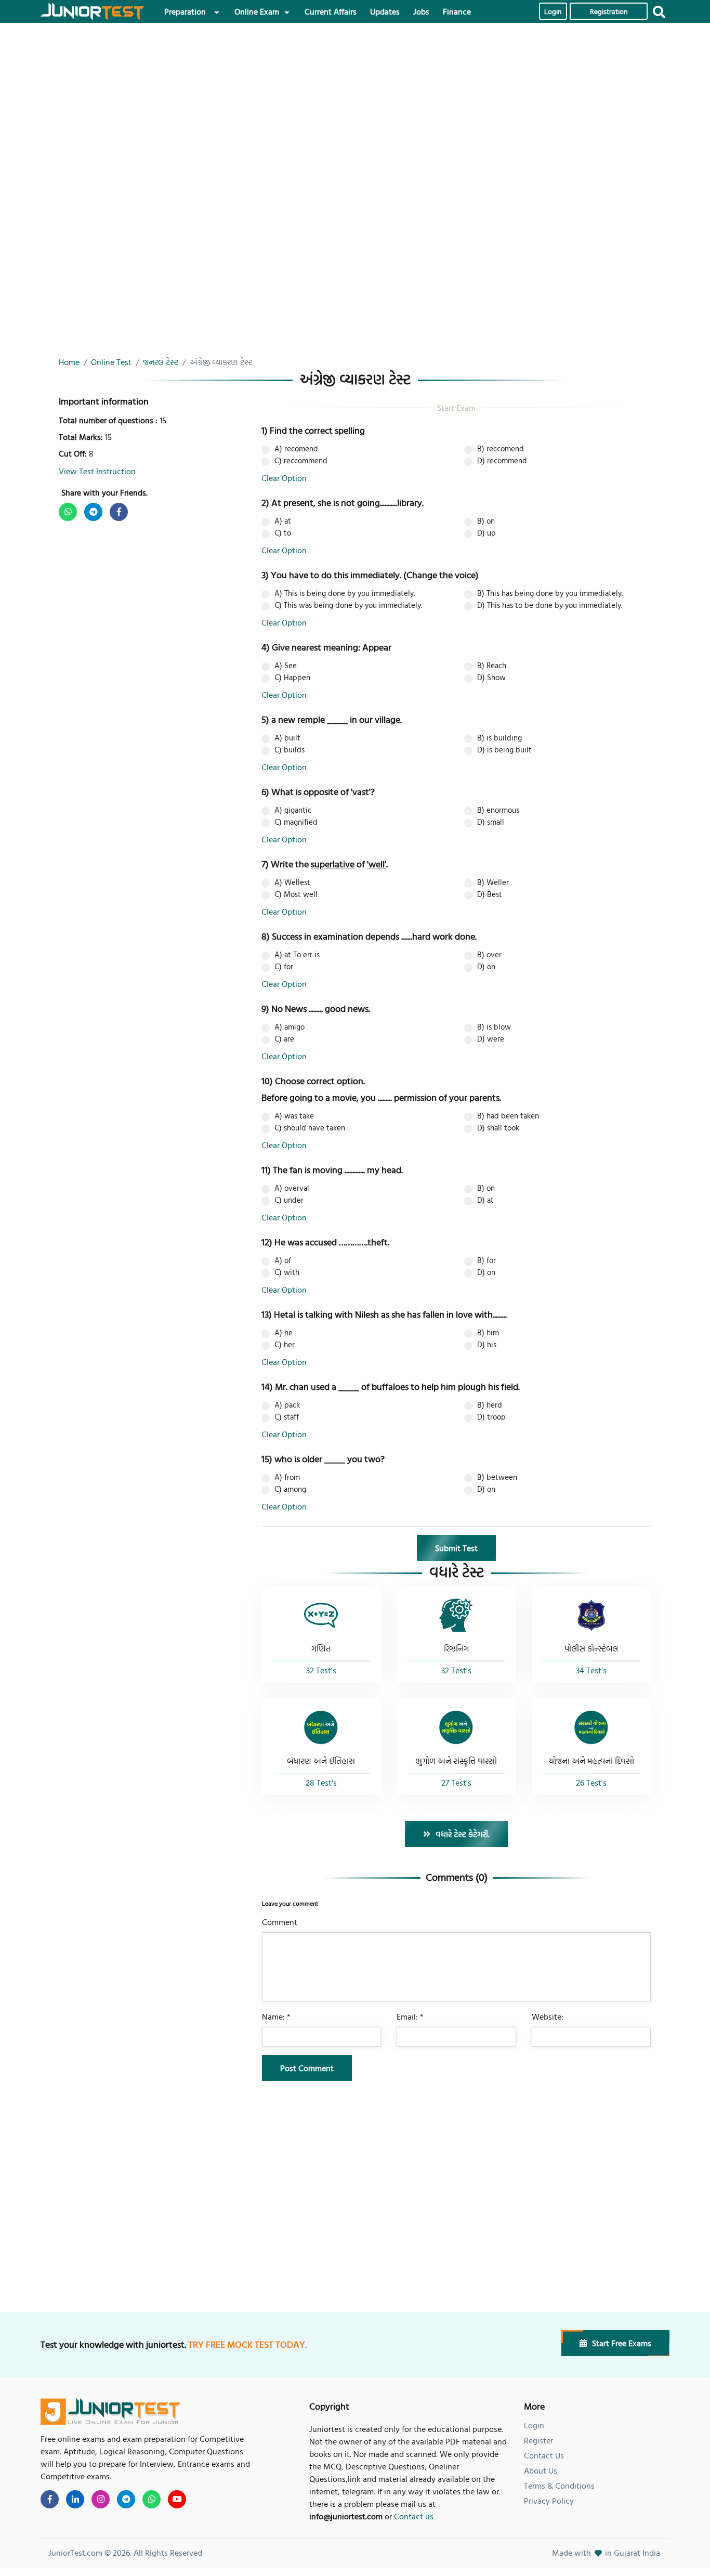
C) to (283, 533)
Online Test (111, 362)
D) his (487, 1345)
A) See (286, 666)
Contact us (414, 2516)
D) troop (491, 1417)
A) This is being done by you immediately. (345, 593)
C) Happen (292, 678)
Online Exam (257, 11)
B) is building (499, 738)
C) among (290, 1489)
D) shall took (498, 1128)
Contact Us (544, 2455)
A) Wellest (292, 882)
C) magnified (296, 822)
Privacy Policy (549, 2501)
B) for (487, 1260)
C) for (284, 967)
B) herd (490, 1405)
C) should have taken (310, 1128)
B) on (486, 521)
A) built (287, 738)
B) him (488, 1333)
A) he (284, 1333)
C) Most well (296, 894)
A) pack (287, 1405)
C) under (289, 1200)
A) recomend (296, 449)
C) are (284, 1039)
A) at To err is (297, 955)
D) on (486, 967)
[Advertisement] (352, 106)
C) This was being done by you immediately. (348, 605)
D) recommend (502, 461)
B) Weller (493, 882)
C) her (285, 1345)
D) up (487, 533)
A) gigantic (293, 810)
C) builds (290, 750)
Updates (385, 11)
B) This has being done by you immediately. (550, 593)
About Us (541, 2470)
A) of (283, 1260)
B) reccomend (501, 449)
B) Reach (492, 666)
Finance (457, 11)
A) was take (294, 1116)
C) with (287, 1272)
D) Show (491, 678)
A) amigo (290, 1027)
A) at (283, 521)
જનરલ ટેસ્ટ (161, 362)
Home (69, 362)
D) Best (490, 894)
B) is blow (494, 1027)
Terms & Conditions (559, 2486)
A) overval (292, 1188)
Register (538, 2440)
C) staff (287, 1417)
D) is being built (504, 750)
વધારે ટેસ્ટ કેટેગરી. (463, 1834)
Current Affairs (331, 11)
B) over (489, 955)
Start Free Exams (622, 2343)
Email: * (410, 2016)
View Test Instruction (97, 471)
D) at (485, 1200)
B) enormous (498, 810)
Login (553, 12)
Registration (609, 12)
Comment (280, 1922)
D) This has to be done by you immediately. (550, 605)
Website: (548, 2016)
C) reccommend (301, 461)
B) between (497, 1477)
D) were (491, 1039)
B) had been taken (508, 1116)
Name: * (276, 2016)
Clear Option (284, 478)
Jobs (421, 11)
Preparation (185, 11)
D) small (491, 822)
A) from (287, 1477)
